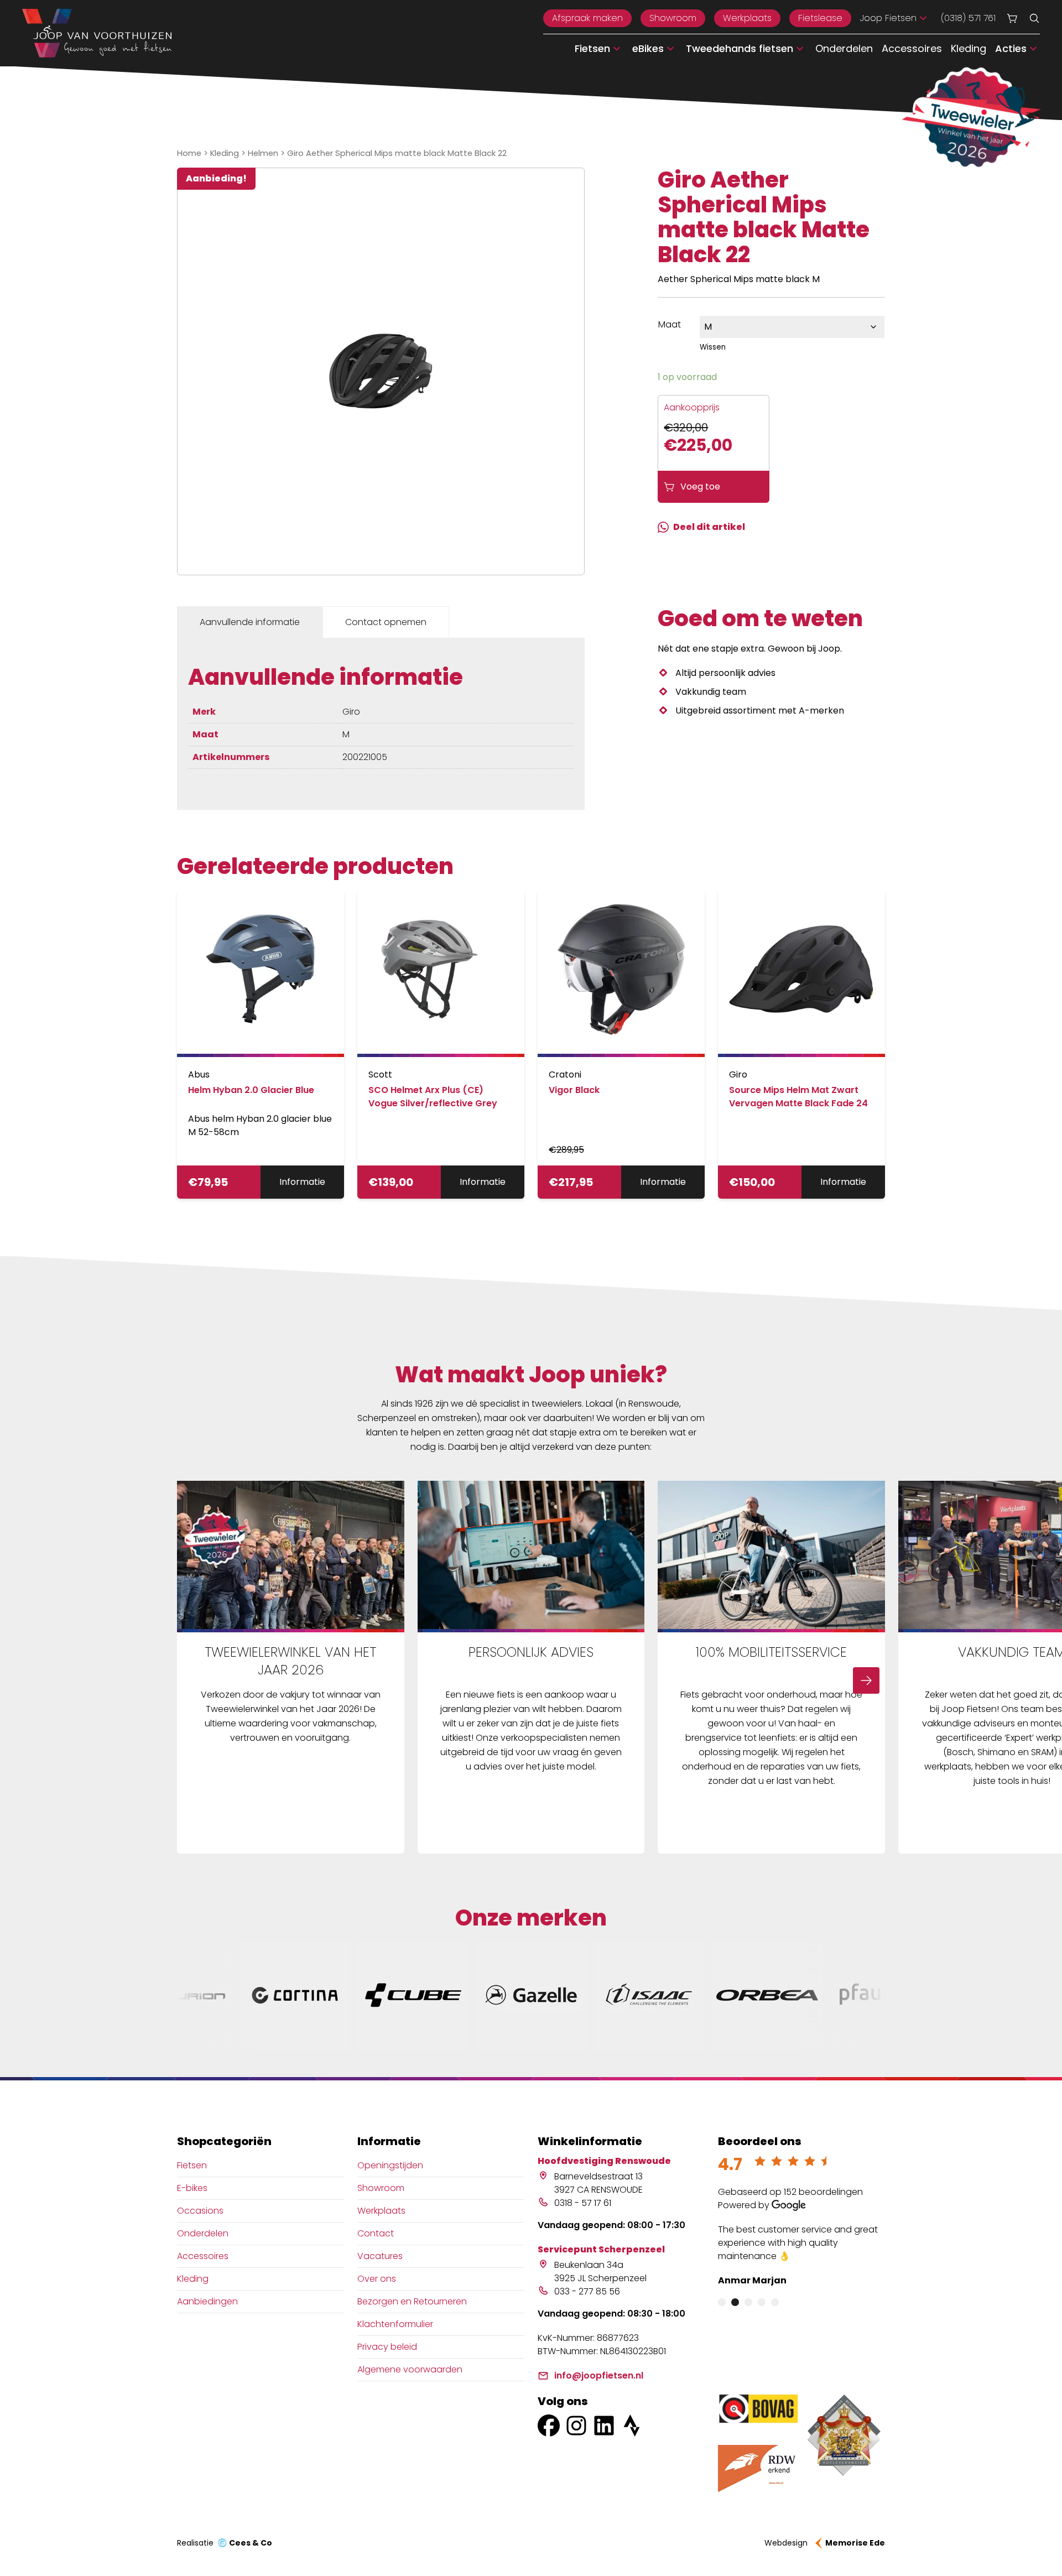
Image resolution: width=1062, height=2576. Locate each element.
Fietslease (820, 18)
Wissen (713, 347)
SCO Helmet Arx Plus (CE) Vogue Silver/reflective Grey (433, 1097)
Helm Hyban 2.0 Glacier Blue (251, 1090)
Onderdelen (844, 48)
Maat (670, 324)
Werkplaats (747, 18)
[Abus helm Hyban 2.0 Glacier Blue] (261, 974)
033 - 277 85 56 (587, 2291)
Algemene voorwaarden (410, 2369)
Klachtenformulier (395, 2324)
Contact (376, 2233)
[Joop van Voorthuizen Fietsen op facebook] (549, 2426)
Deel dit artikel (709, 527)
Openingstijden (390, 2165)
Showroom (673, 18)
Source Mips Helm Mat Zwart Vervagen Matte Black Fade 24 (798, 1097)
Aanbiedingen (207, 2301)
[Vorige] (196, 1680)
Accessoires (912, 48)
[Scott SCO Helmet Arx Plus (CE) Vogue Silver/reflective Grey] (441, 974)
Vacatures (380, 2256)
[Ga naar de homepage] (97, 33)
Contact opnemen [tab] (386, 622)
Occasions (200, 2211)
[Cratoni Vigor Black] (621, 974)
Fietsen (192, 2165)
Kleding (969, 48)
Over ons (377, 2279)
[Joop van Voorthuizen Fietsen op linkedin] (604, 2426)
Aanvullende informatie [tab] (250, 622)
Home (189, 153)
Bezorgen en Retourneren (412, 2301)
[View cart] (1012, 18)
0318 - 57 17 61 (583, 2203)
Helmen (263, 153)
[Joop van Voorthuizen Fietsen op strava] (632, 2426)
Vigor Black (574, 1090)
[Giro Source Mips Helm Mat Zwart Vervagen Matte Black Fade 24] (801, 974)
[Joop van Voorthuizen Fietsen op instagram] (576, 2426)
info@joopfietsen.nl (599, 2375)
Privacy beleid (387, 2347)
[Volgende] (866, 1680)
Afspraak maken (587, 18)
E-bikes (192, 2188)
